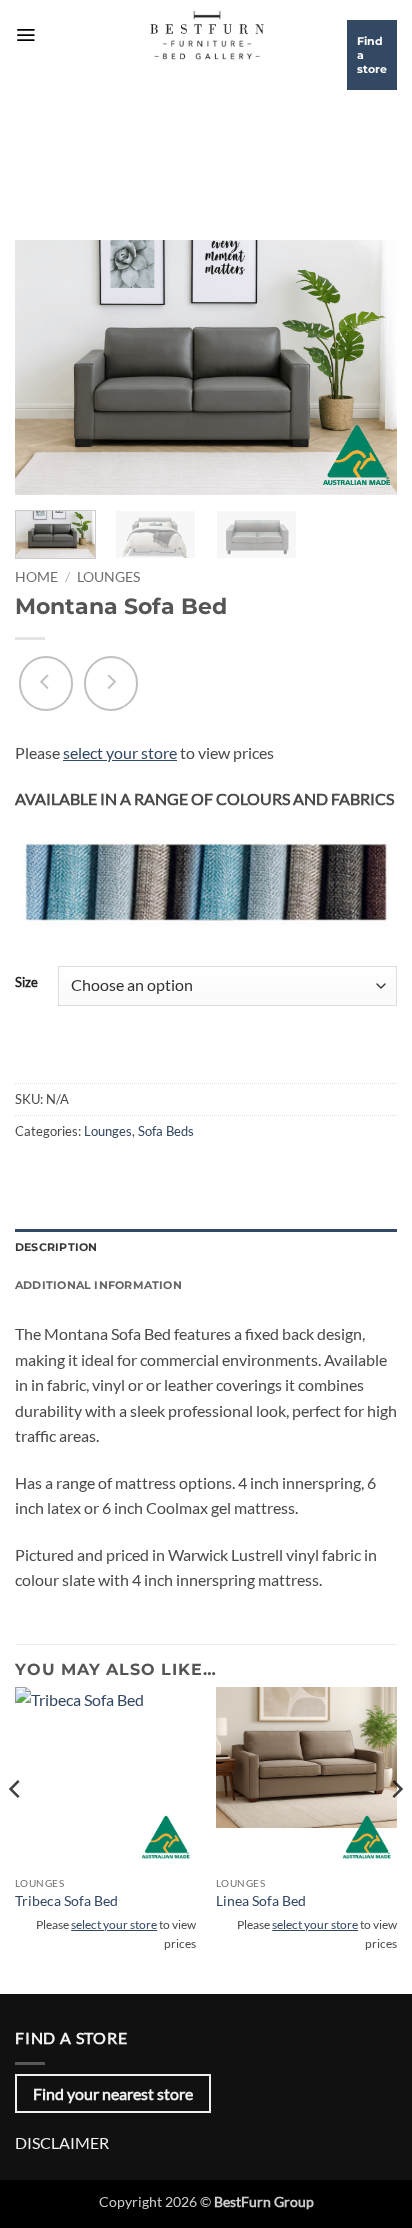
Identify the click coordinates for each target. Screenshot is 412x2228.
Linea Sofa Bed (261, 1901)
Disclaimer (62, 2142)
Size (26, 983)
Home (36, 577)
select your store (120, 752)
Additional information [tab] (98, 1285)
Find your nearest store (113, 2093)
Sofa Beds (166, 1131)
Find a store (372, 55)
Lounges (108, 577)
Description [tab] (56, 1247)
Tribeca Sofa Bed (66, 1901)
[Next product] (46, 683)
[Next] (364, 367)
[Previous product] (111, 683)
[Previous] (48, 367)
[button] (25, 35)
